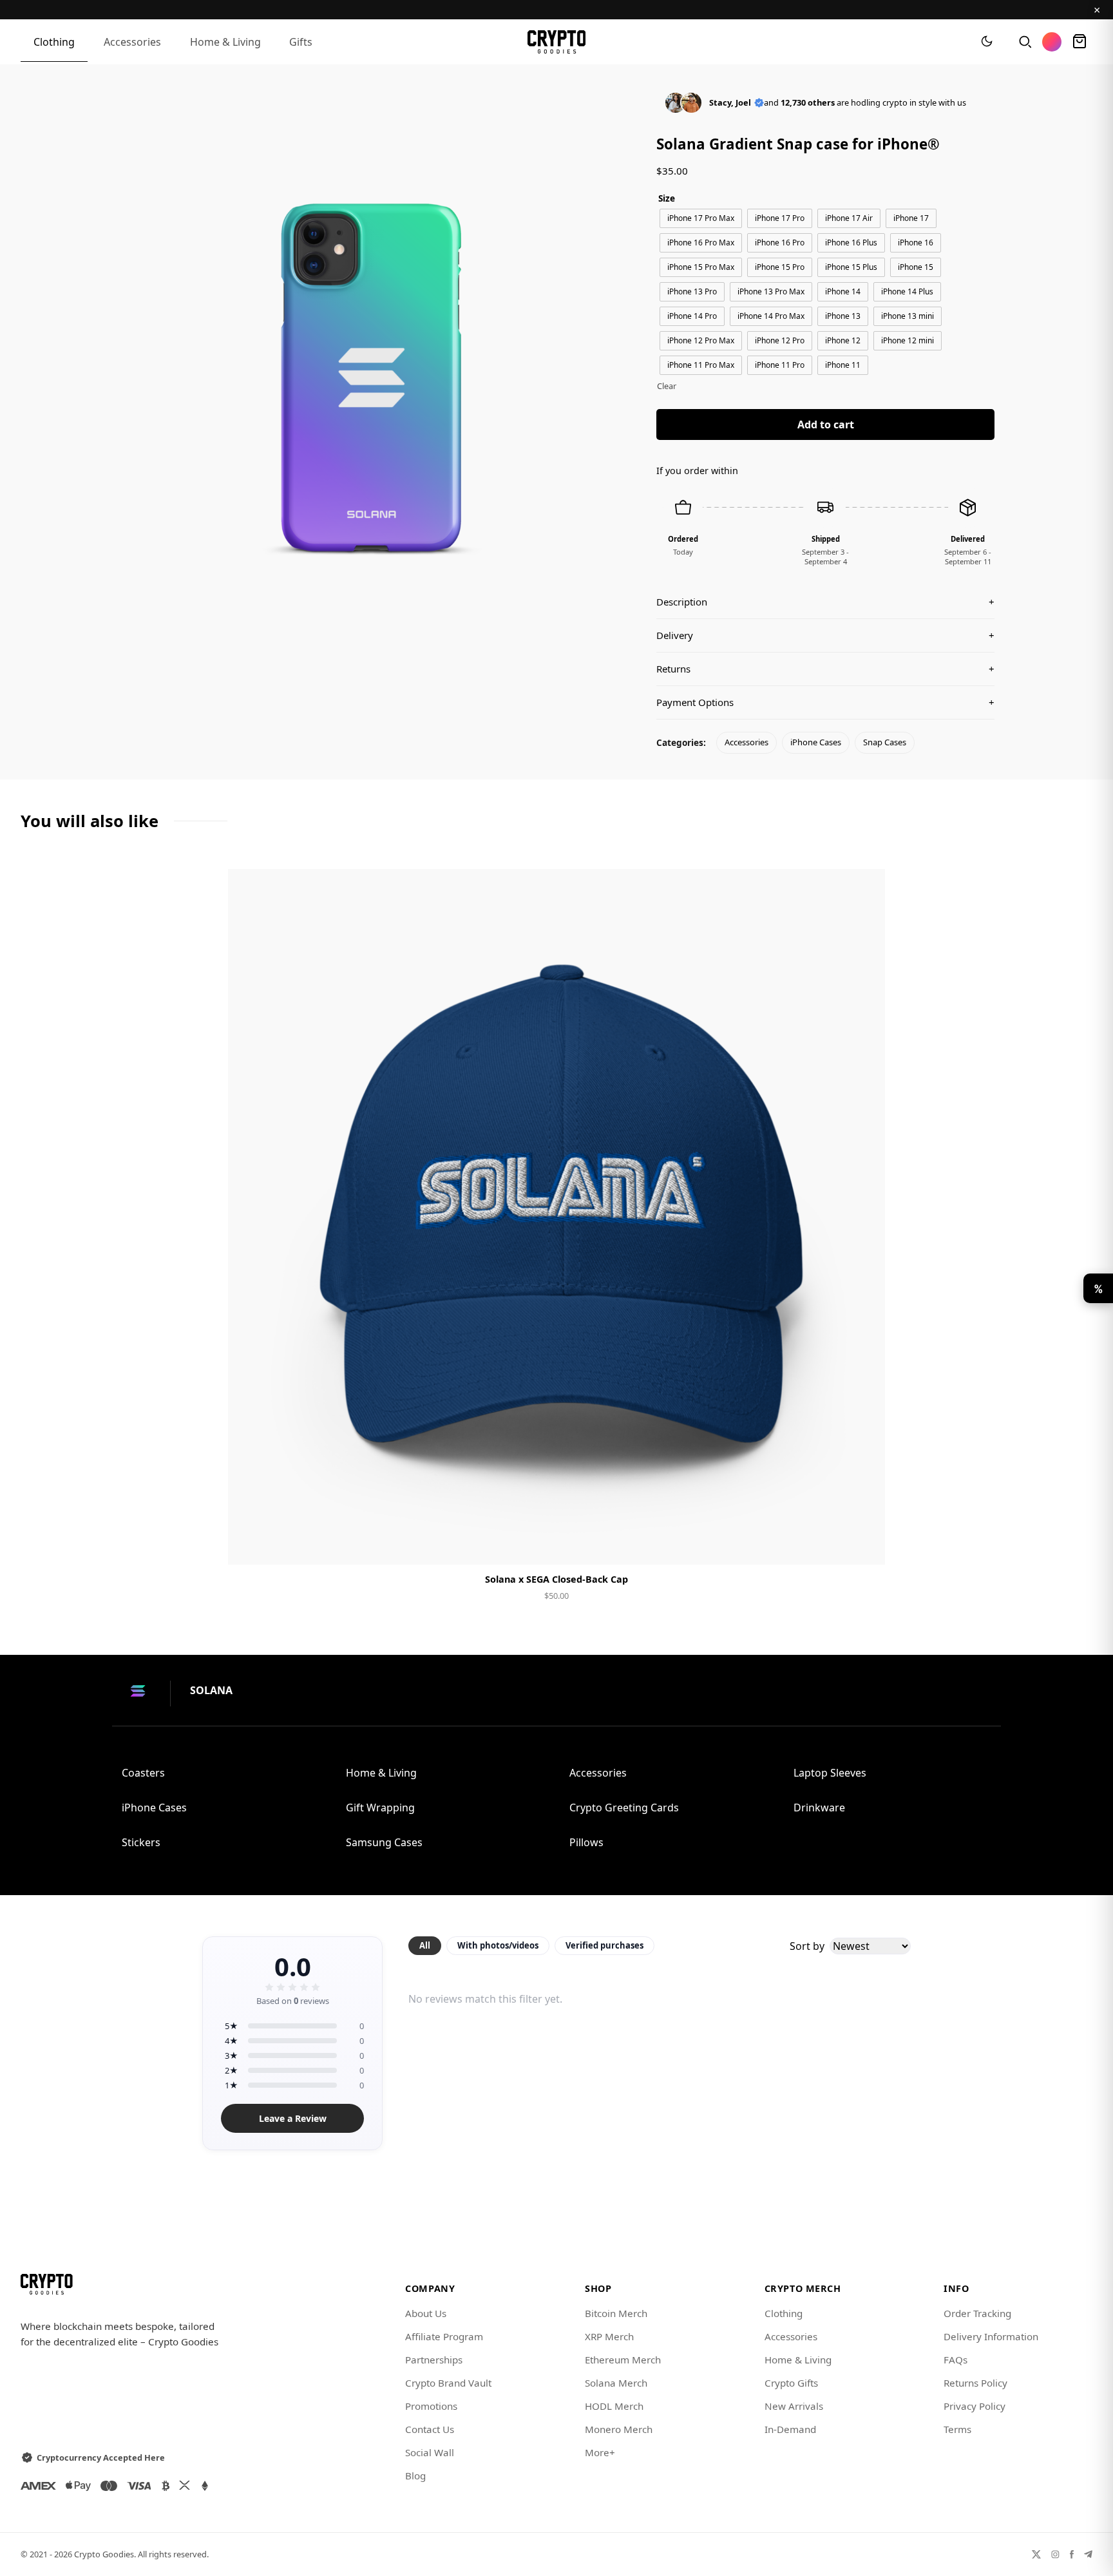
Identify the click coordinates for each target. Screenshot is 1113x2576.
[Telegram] (1088, 2554)
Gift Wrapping (380, 1808)
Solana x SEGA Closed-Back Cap (556, 1579)
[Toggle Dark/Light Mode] (987, 42)
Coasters (143, 1773)
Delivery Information (991, 2336)
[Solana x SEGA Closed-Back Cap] (556, 1217)
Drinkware (819, 1808)
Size (667, 198)
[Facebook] (1072, 2554)
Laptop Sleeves (830, 1773)
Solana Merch (616, 2383)
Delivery (825, 635)
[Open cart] (1080, 42)
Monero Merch (619, 2429)
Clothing (54, 42)
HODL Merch (614, 2406)
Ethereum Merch (623, 2360)
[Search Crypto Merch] (1024, 42)
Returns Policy (975, 2383)
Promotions (431, 2406)
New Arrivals (794, 2406)
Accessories (132, 42)
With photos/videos (498, 1945)
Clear (667, 386)
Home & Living (225, 42)
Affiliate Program (444, 2336)
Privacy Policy (975, 2406)
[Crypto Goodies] (557, 42)
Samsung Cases (384, 1842)
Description (825, 602)
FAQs (956, 2360)
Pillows (586, 1842)
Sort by (807, 1946)
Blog (415, 2476)
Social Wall (430, 2452)
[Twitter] (1036, 2554)
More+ (600, 2452)
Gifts (301, 42)
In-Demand (790, 2429)
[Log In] (1052, 42)
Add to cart (826, 425)
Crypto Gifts (791, 2383)
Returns (825, 669)
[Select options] (556, 1544)
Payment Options (825, 702)
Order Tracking (977, 2313)
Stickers (141, 1842)
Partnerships (434, 2360)
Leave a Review (293, 2118)
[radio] (701, 218)
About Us (426, 2313)
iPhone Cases (816, 742)
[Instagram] (1055, 2554)
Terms (957, 2429)
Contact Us (430, 2429)
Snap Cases (885, 742)
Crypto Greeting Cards (624, 1808)
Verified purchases (604, 1945)
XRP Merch (609, 2336)
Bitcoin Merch (616, 2313)
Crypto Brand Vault (448, 2383)
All (425, 1945)
